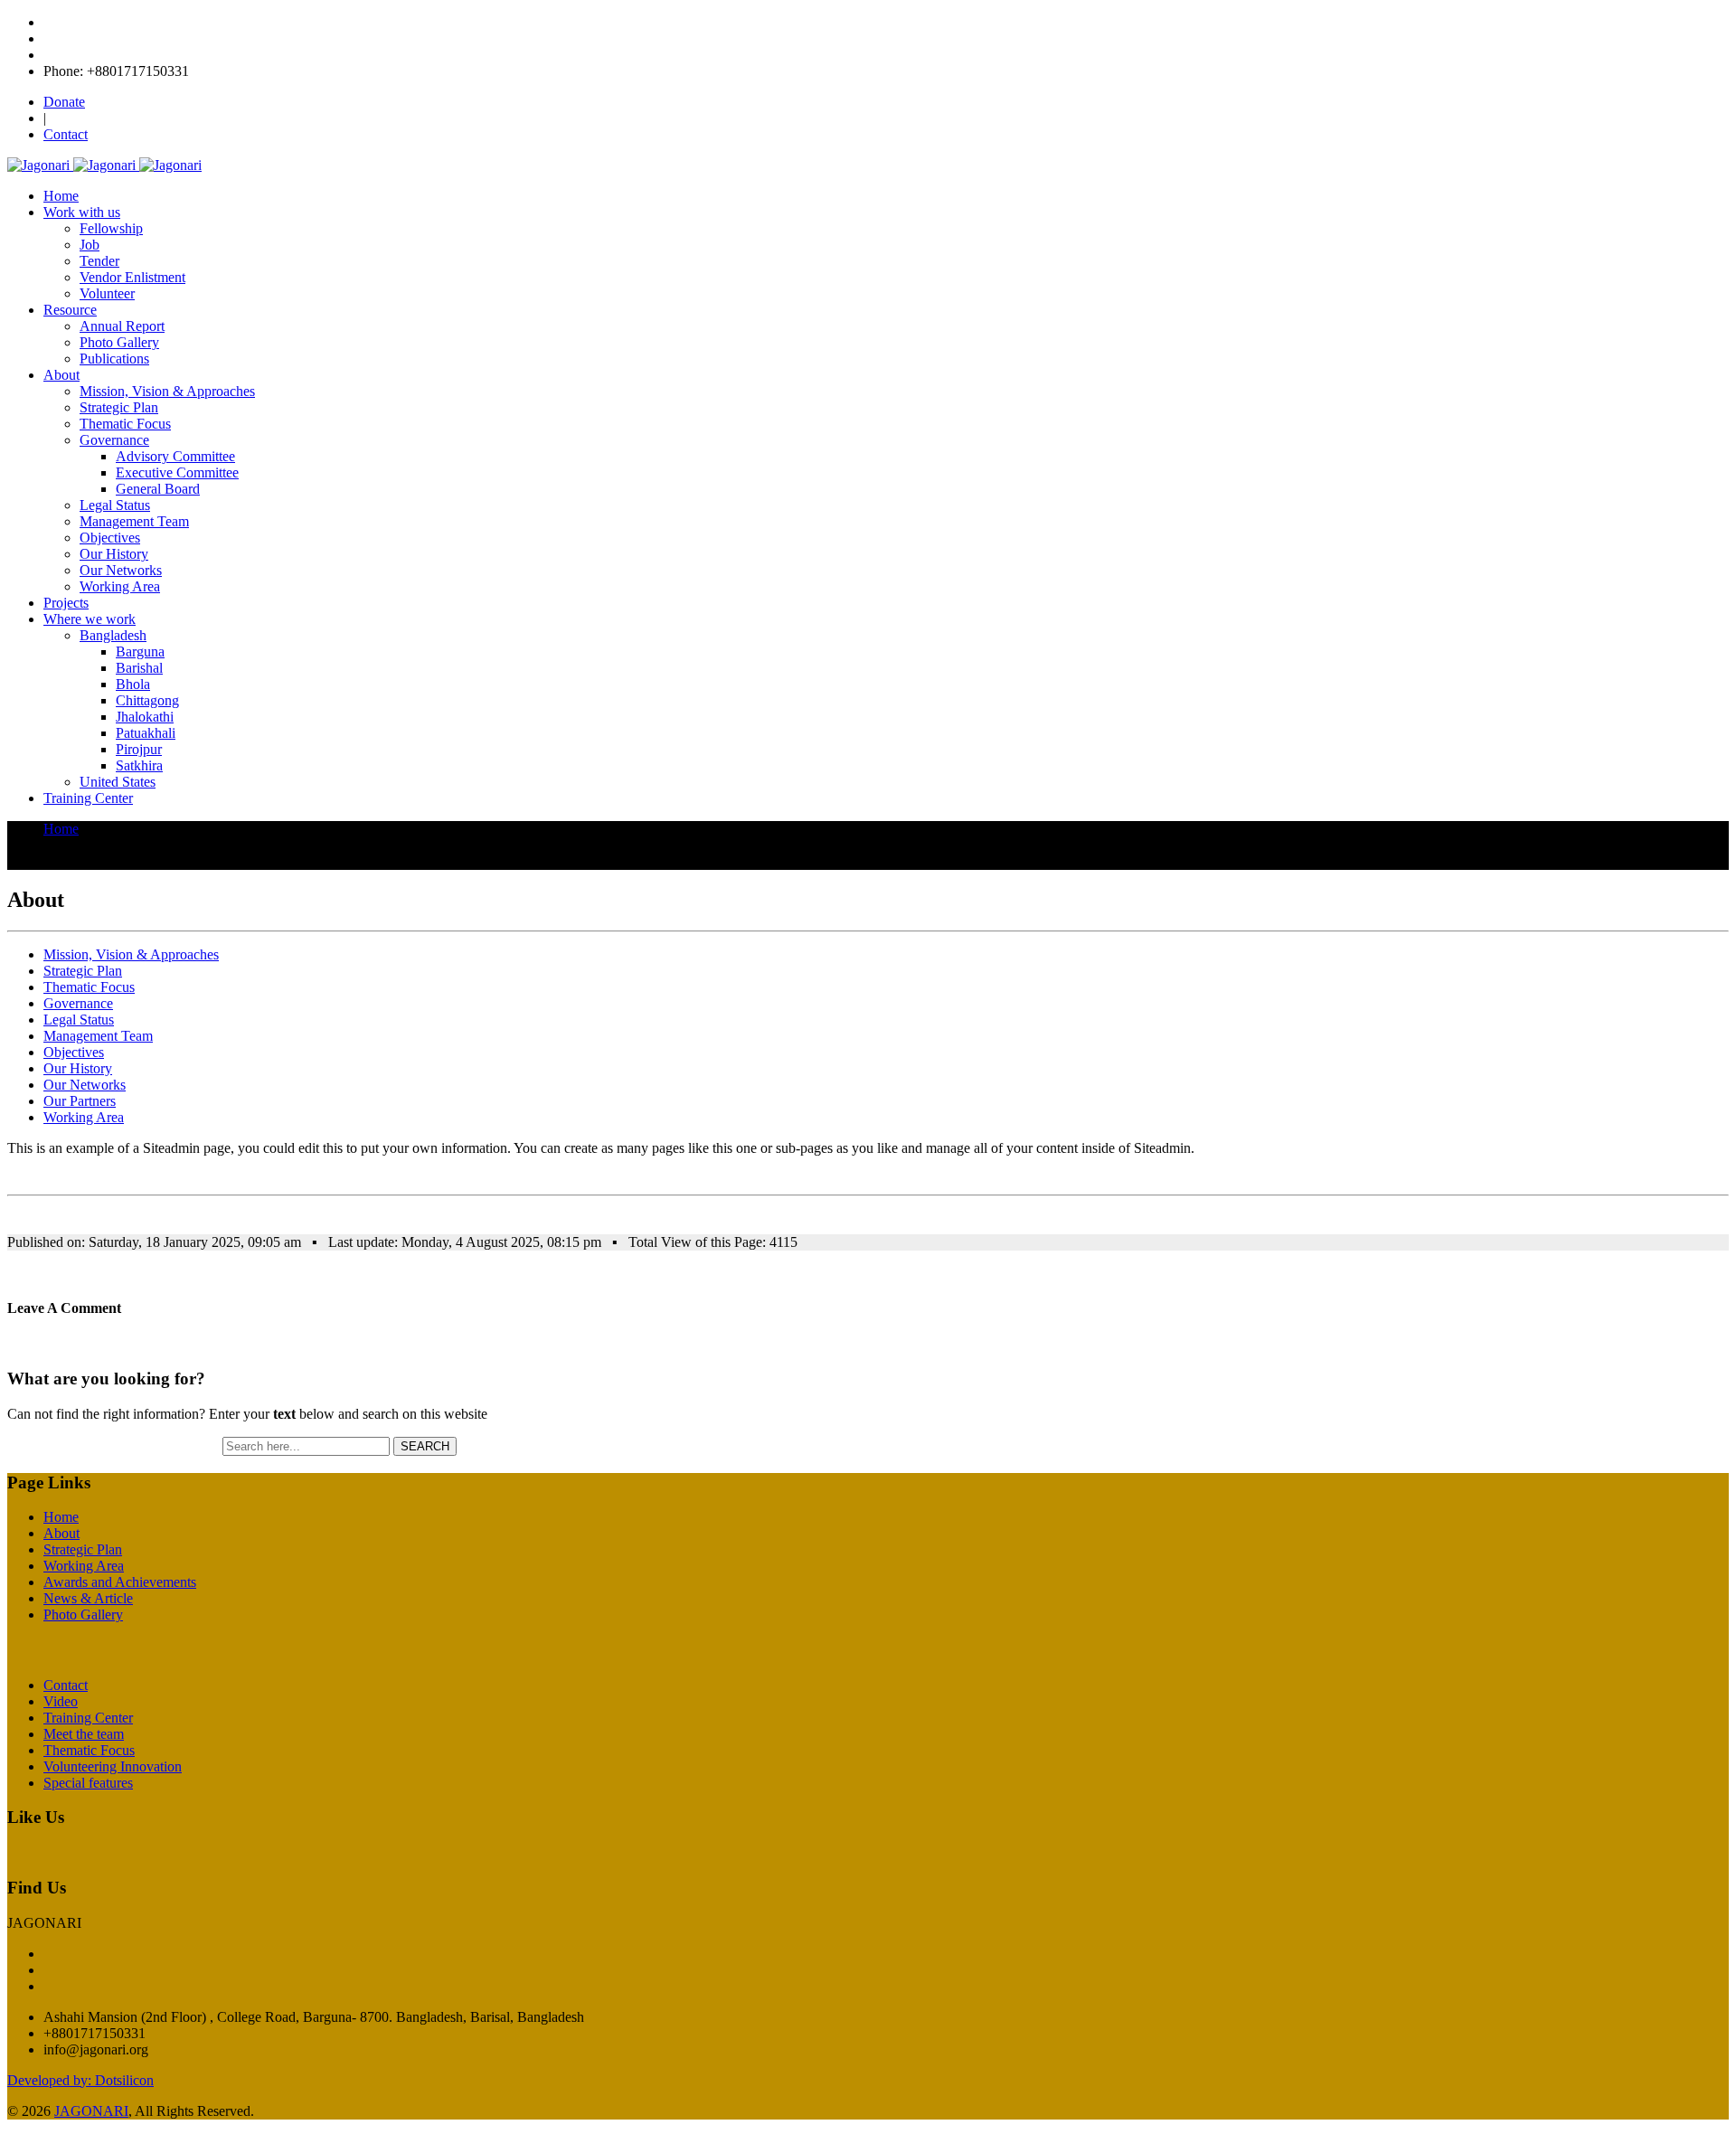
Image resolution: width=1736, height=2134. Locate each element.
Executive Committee (177, 472)
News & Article (88, 1598)
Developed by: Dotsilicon (80, 2080)
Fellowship (111, 228)
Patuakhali (146, 733)
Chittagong (147, 700)
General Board (158, 489)
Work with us (82, 212)
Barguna (140, 652)
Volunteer (107, 293)
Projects (66, 603)
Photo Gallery (119, 342)
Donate (64, 102)
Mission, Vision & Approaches (167, 391)
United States (118, 782)
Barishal (139, 668)
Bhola (133, 684)
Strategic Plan (119, 407)
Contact (66, 134)
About (61, 375)
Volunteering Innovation (113, 1766)
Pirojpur (139, 749)
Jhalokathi (145, 717)
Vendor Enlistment (132, 277)
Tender (99, 261)
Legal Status (115, 505)
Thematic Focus (125, 424)
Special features (88, 1783)
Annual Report (122, 326)
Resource (70, 310)
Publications (114, 359)
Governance (114, 440)
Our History (114, 554)
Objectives (110, 538)
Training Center (88, 798)
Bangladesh (113, 635)
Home (61, 196)
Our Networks (121, 570)
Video (61, 1701)
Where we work (90, 619)
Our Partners (80, 1101)
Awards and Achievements (120, 1582)
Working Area (120, 586)
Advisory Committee (175, 456)
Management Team (134, 521)
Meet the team (84, 1734)
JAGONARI (91, 2111)
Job (90, 245)
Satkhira (139, 765)
